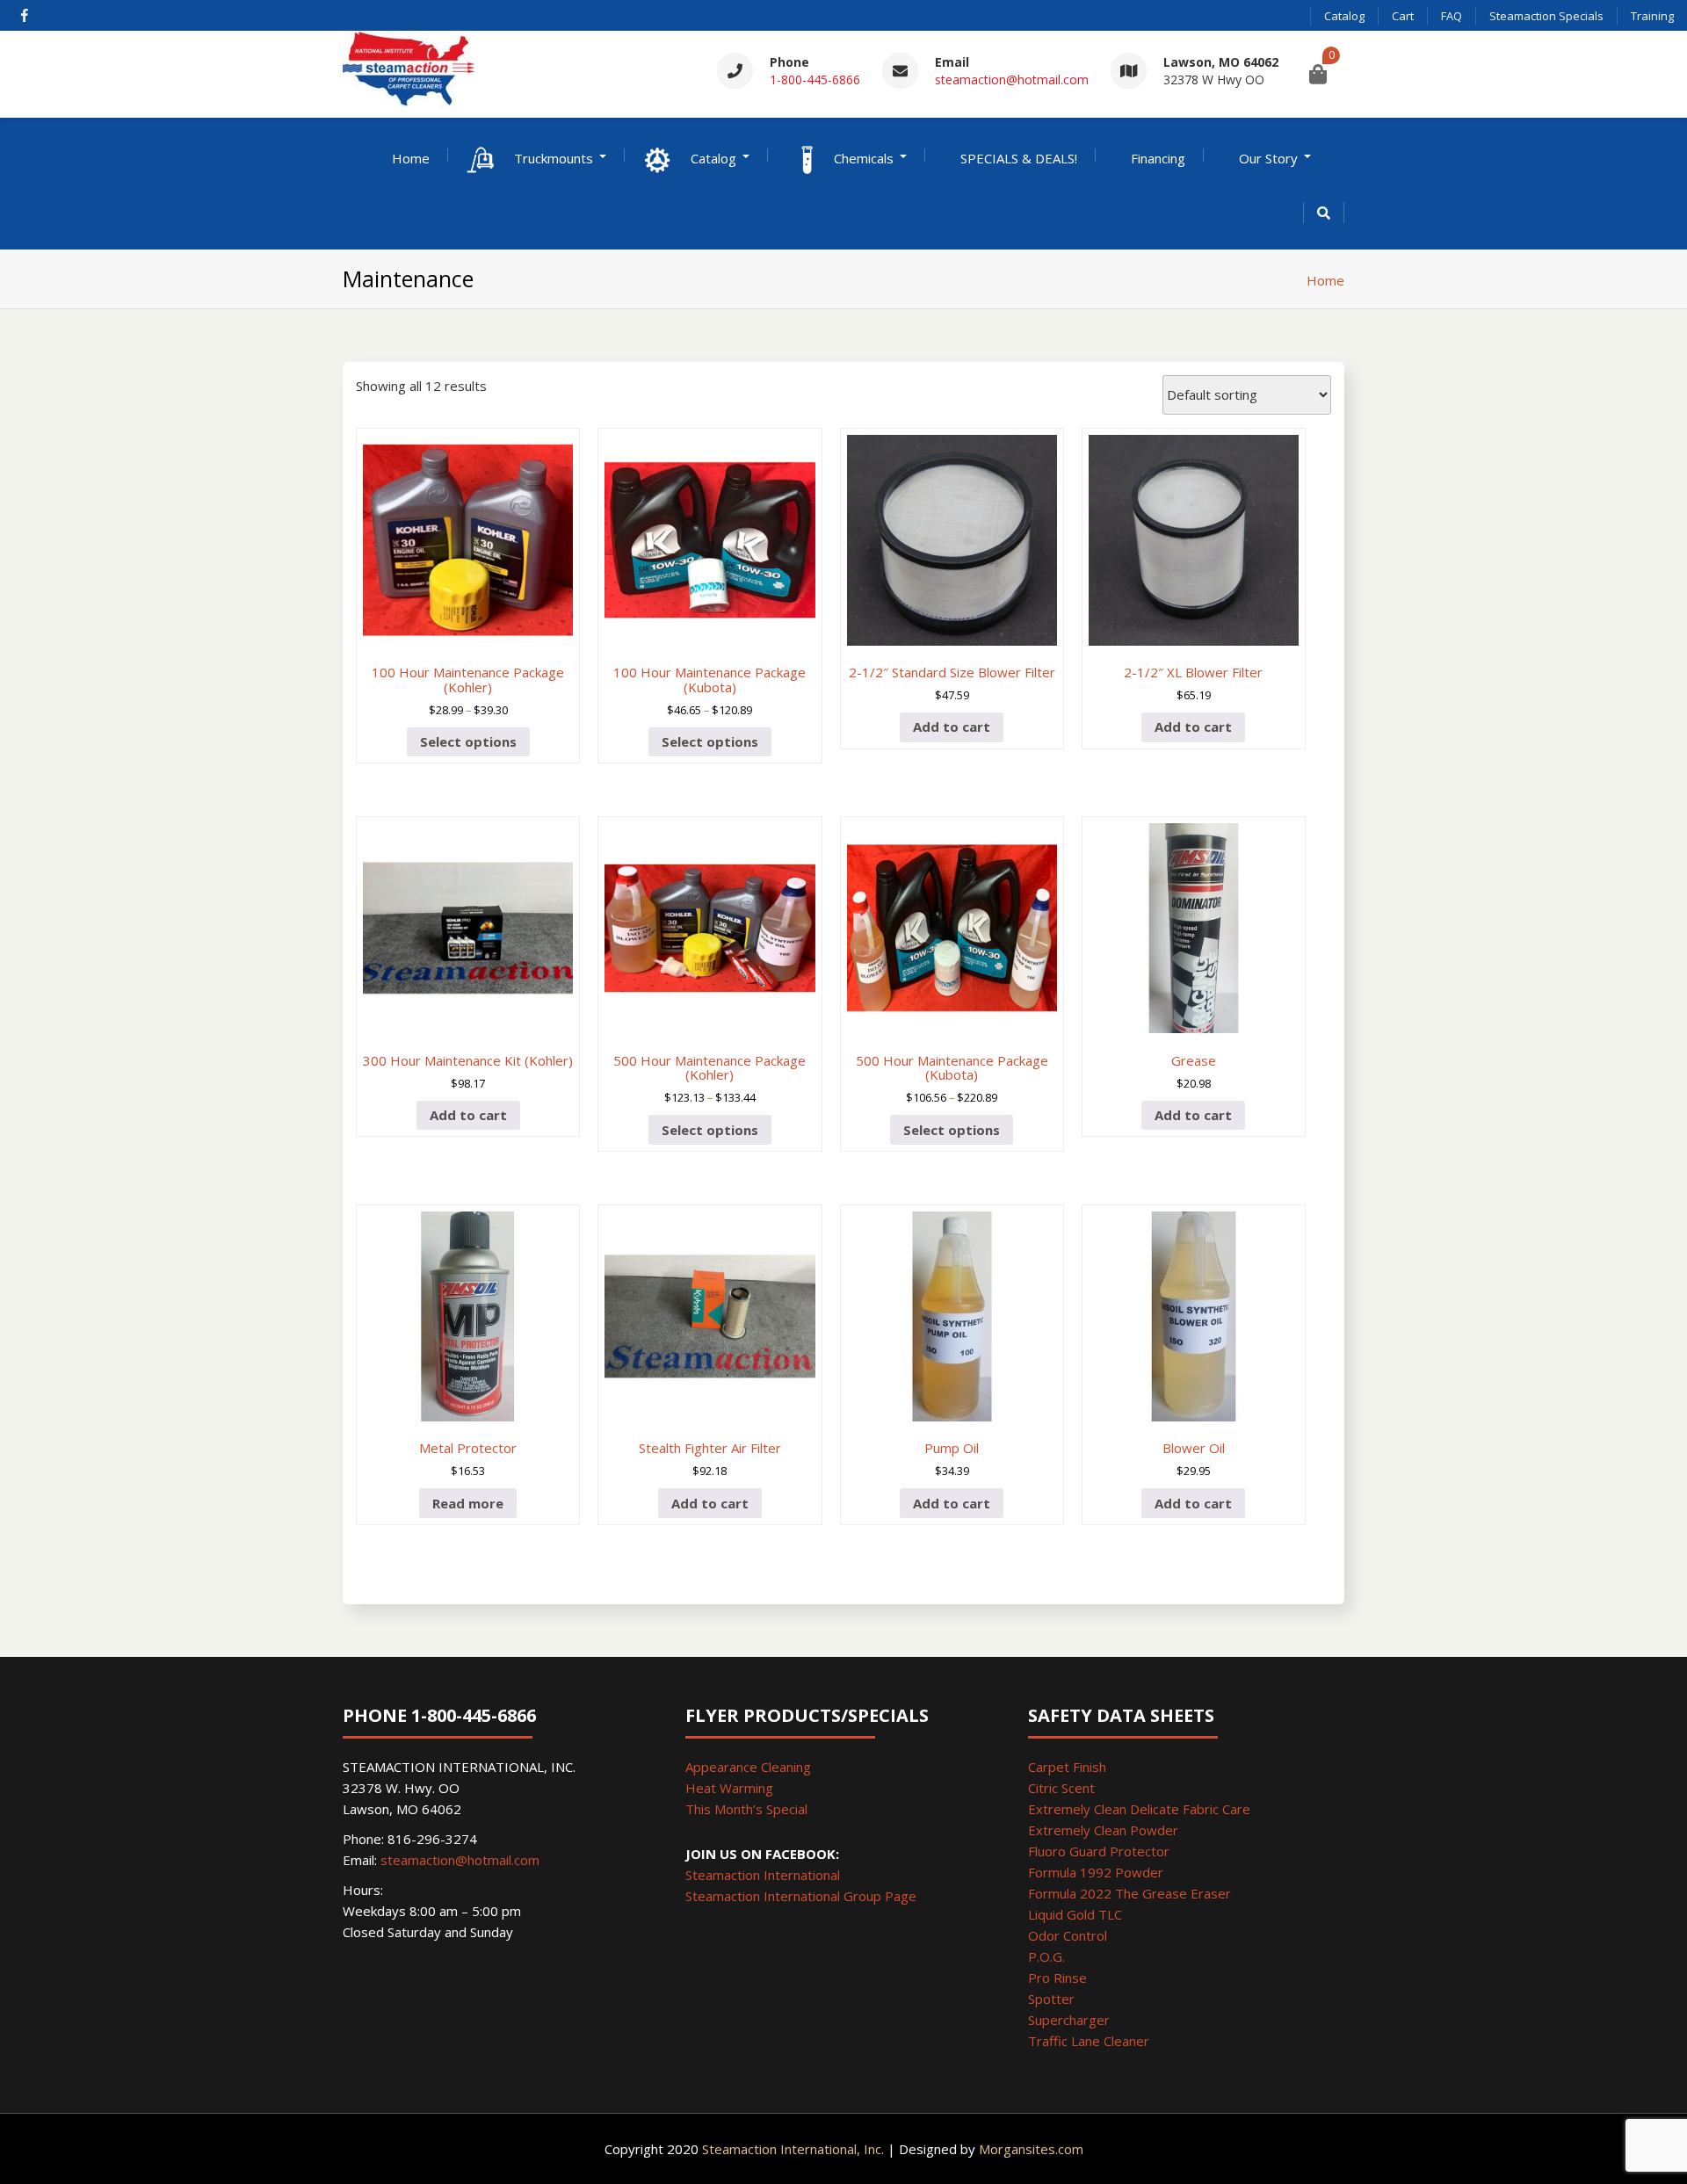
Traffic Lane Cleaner (1089, 2041)
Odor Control (1068, 1935)
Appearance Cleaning (748, 1767)
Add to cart (952, 727)
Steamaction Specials (1546, 16)
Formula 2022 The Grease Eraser (1129, 1893)
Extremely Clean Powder (1103, 1830)
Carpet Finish (1067, 1767)
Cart (1403, 16)
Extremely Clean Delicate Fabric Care (1139, 1809)
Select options (468, 741)
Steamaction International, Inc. (793, 2149)
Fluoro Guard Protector (1099, 1851)
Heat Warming (729, 1788)
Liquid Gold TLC (1075, 1914)
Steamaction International (763, 1875)
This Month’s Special (746, 1809)
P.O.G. (1046, 1956)
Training (1652, 16)
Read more (468, 1503)
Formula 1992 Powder (1096, 1872)
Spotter (1051, 1999)
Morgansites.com (1031, 2149)
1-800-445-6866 (815, 80)
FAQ (1452, 16)
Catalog (1344, 16)
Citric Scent (1061, 1788)
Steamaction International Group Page (801, 1896)
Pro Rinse (1057, 1978)
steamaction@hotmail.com (1012, 80)
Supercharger (1069, 2020)
